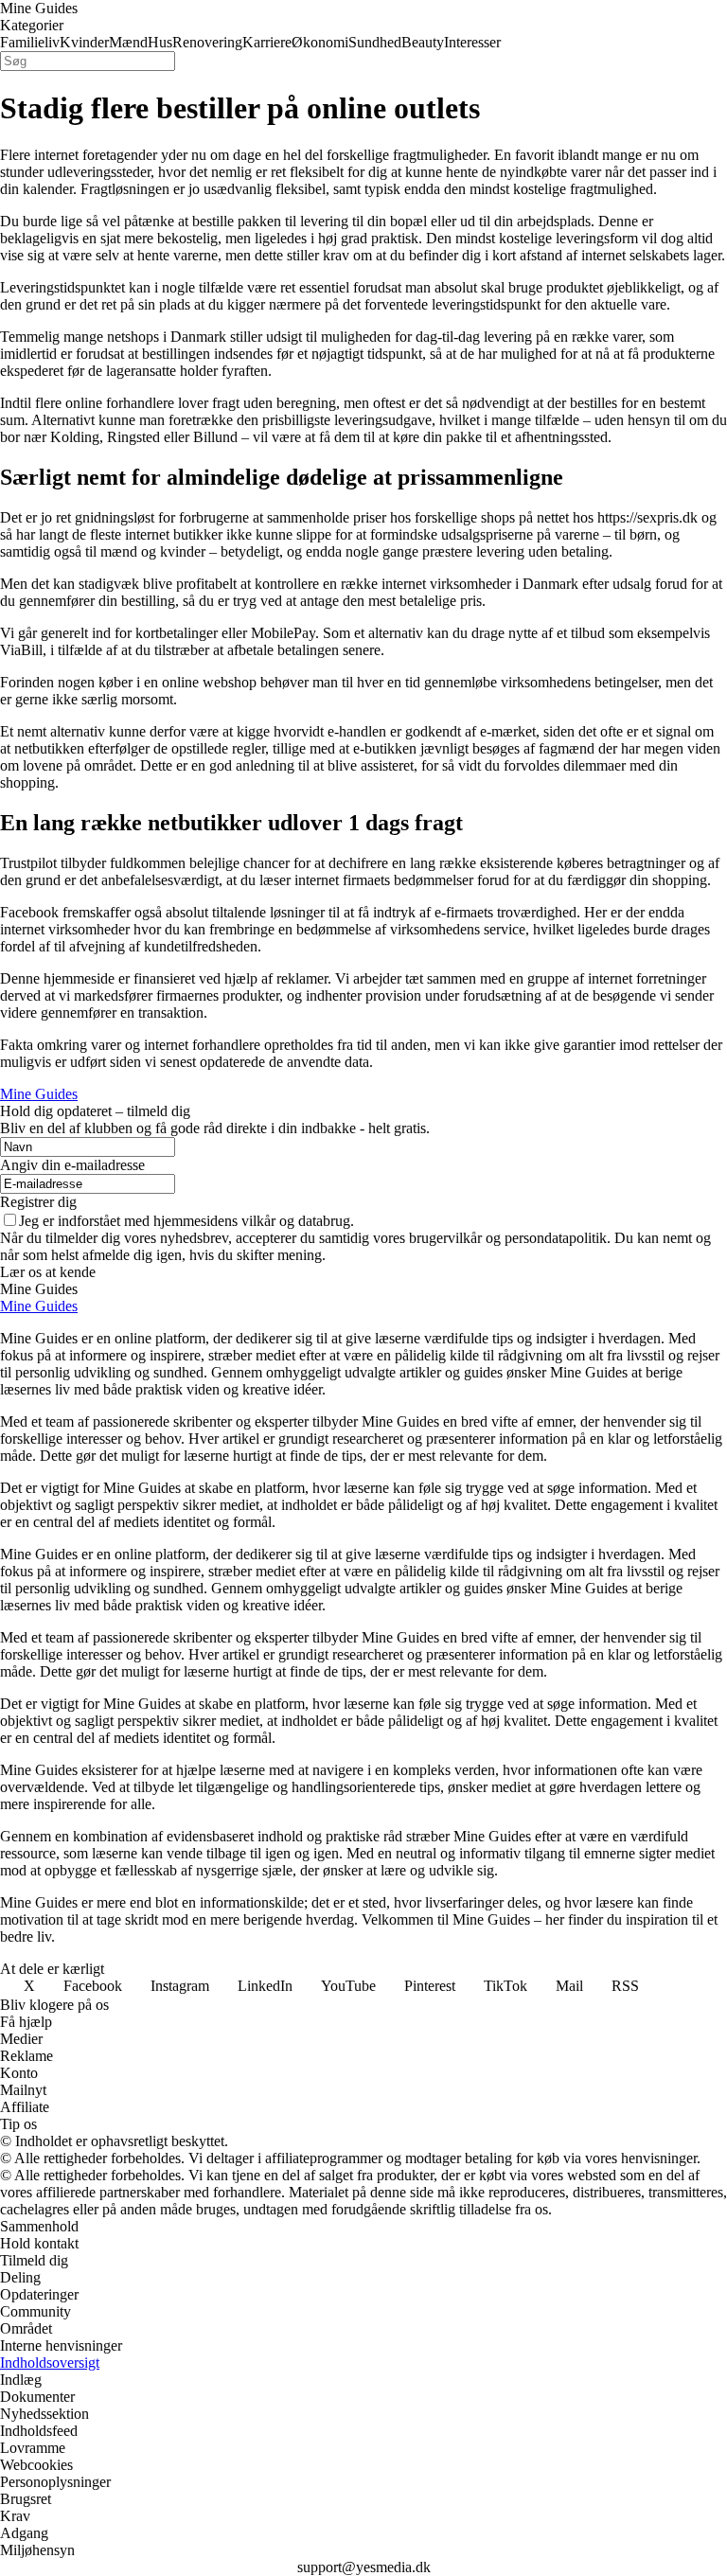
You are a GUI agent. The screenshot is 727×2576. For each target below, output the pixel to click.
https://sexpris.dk (647, 517)
